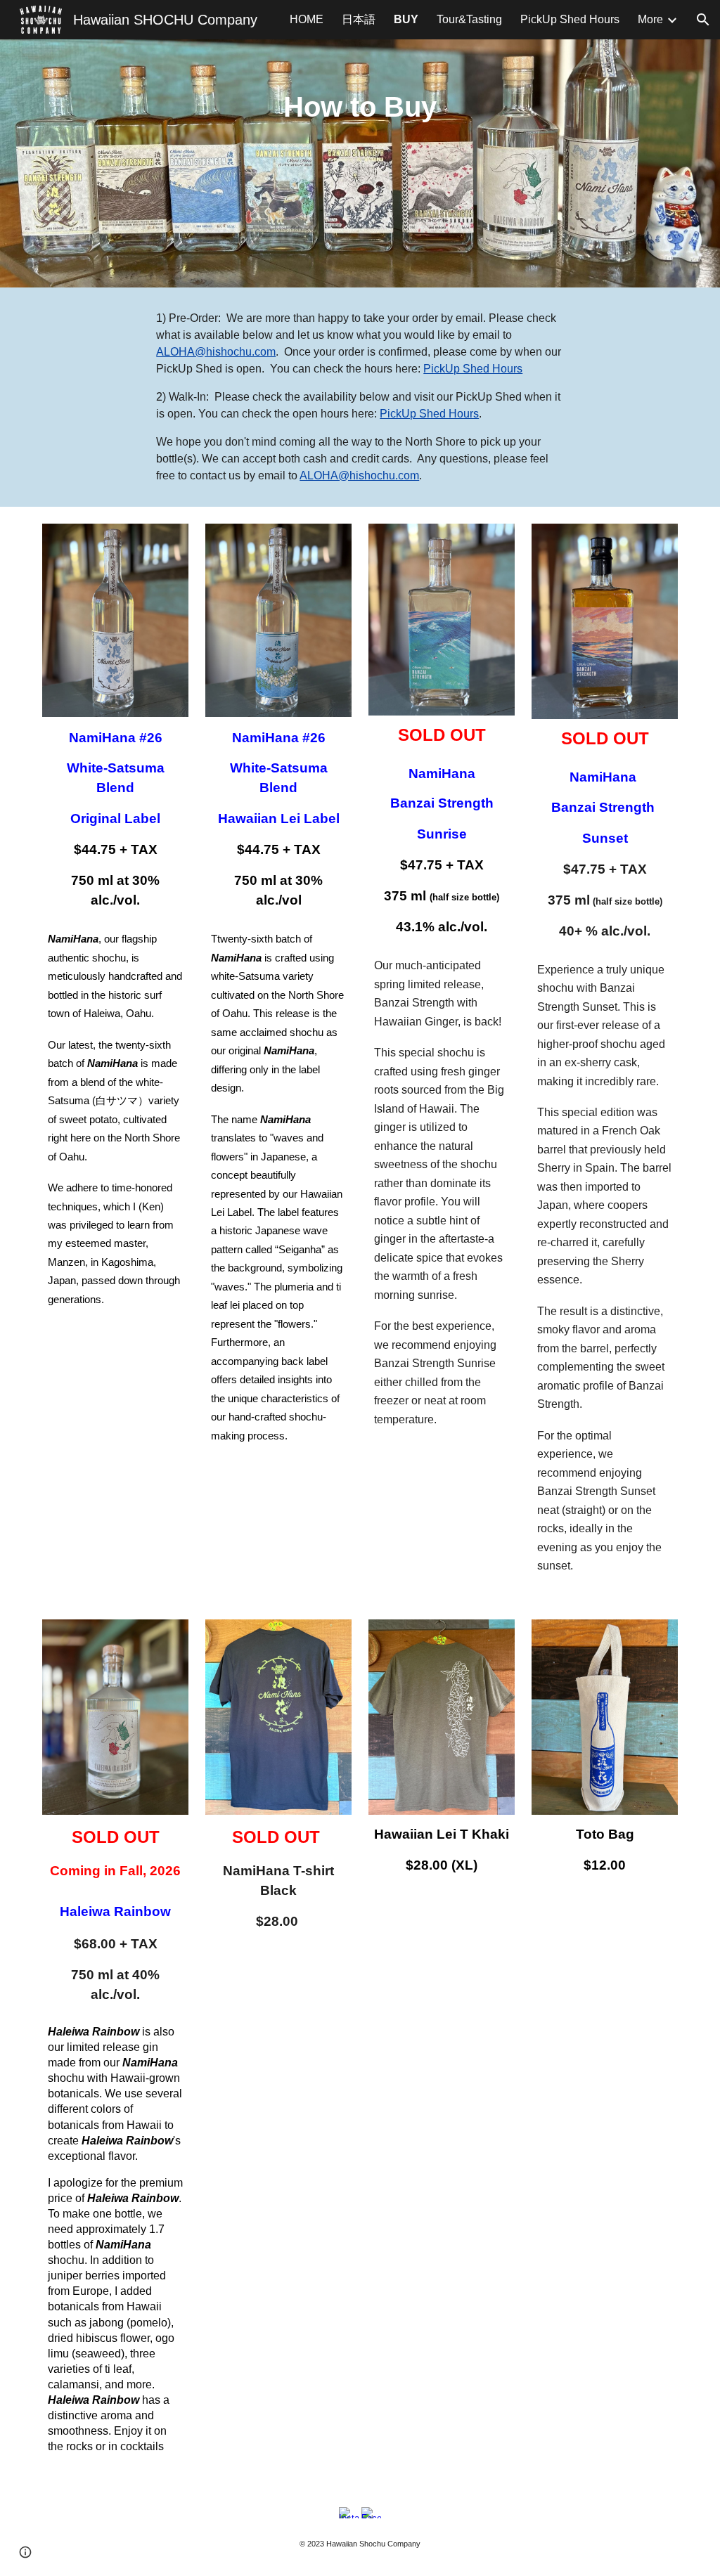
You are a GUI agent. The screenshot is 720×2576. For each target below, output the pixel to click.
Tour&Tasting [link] (469, 19)
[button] (703, 20)
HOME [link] (307, 19)
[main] (360, 163)
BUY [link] (406, 19)
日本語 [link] (359, 19)
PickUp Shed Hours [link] (570, 19)
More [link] (650, 19)
